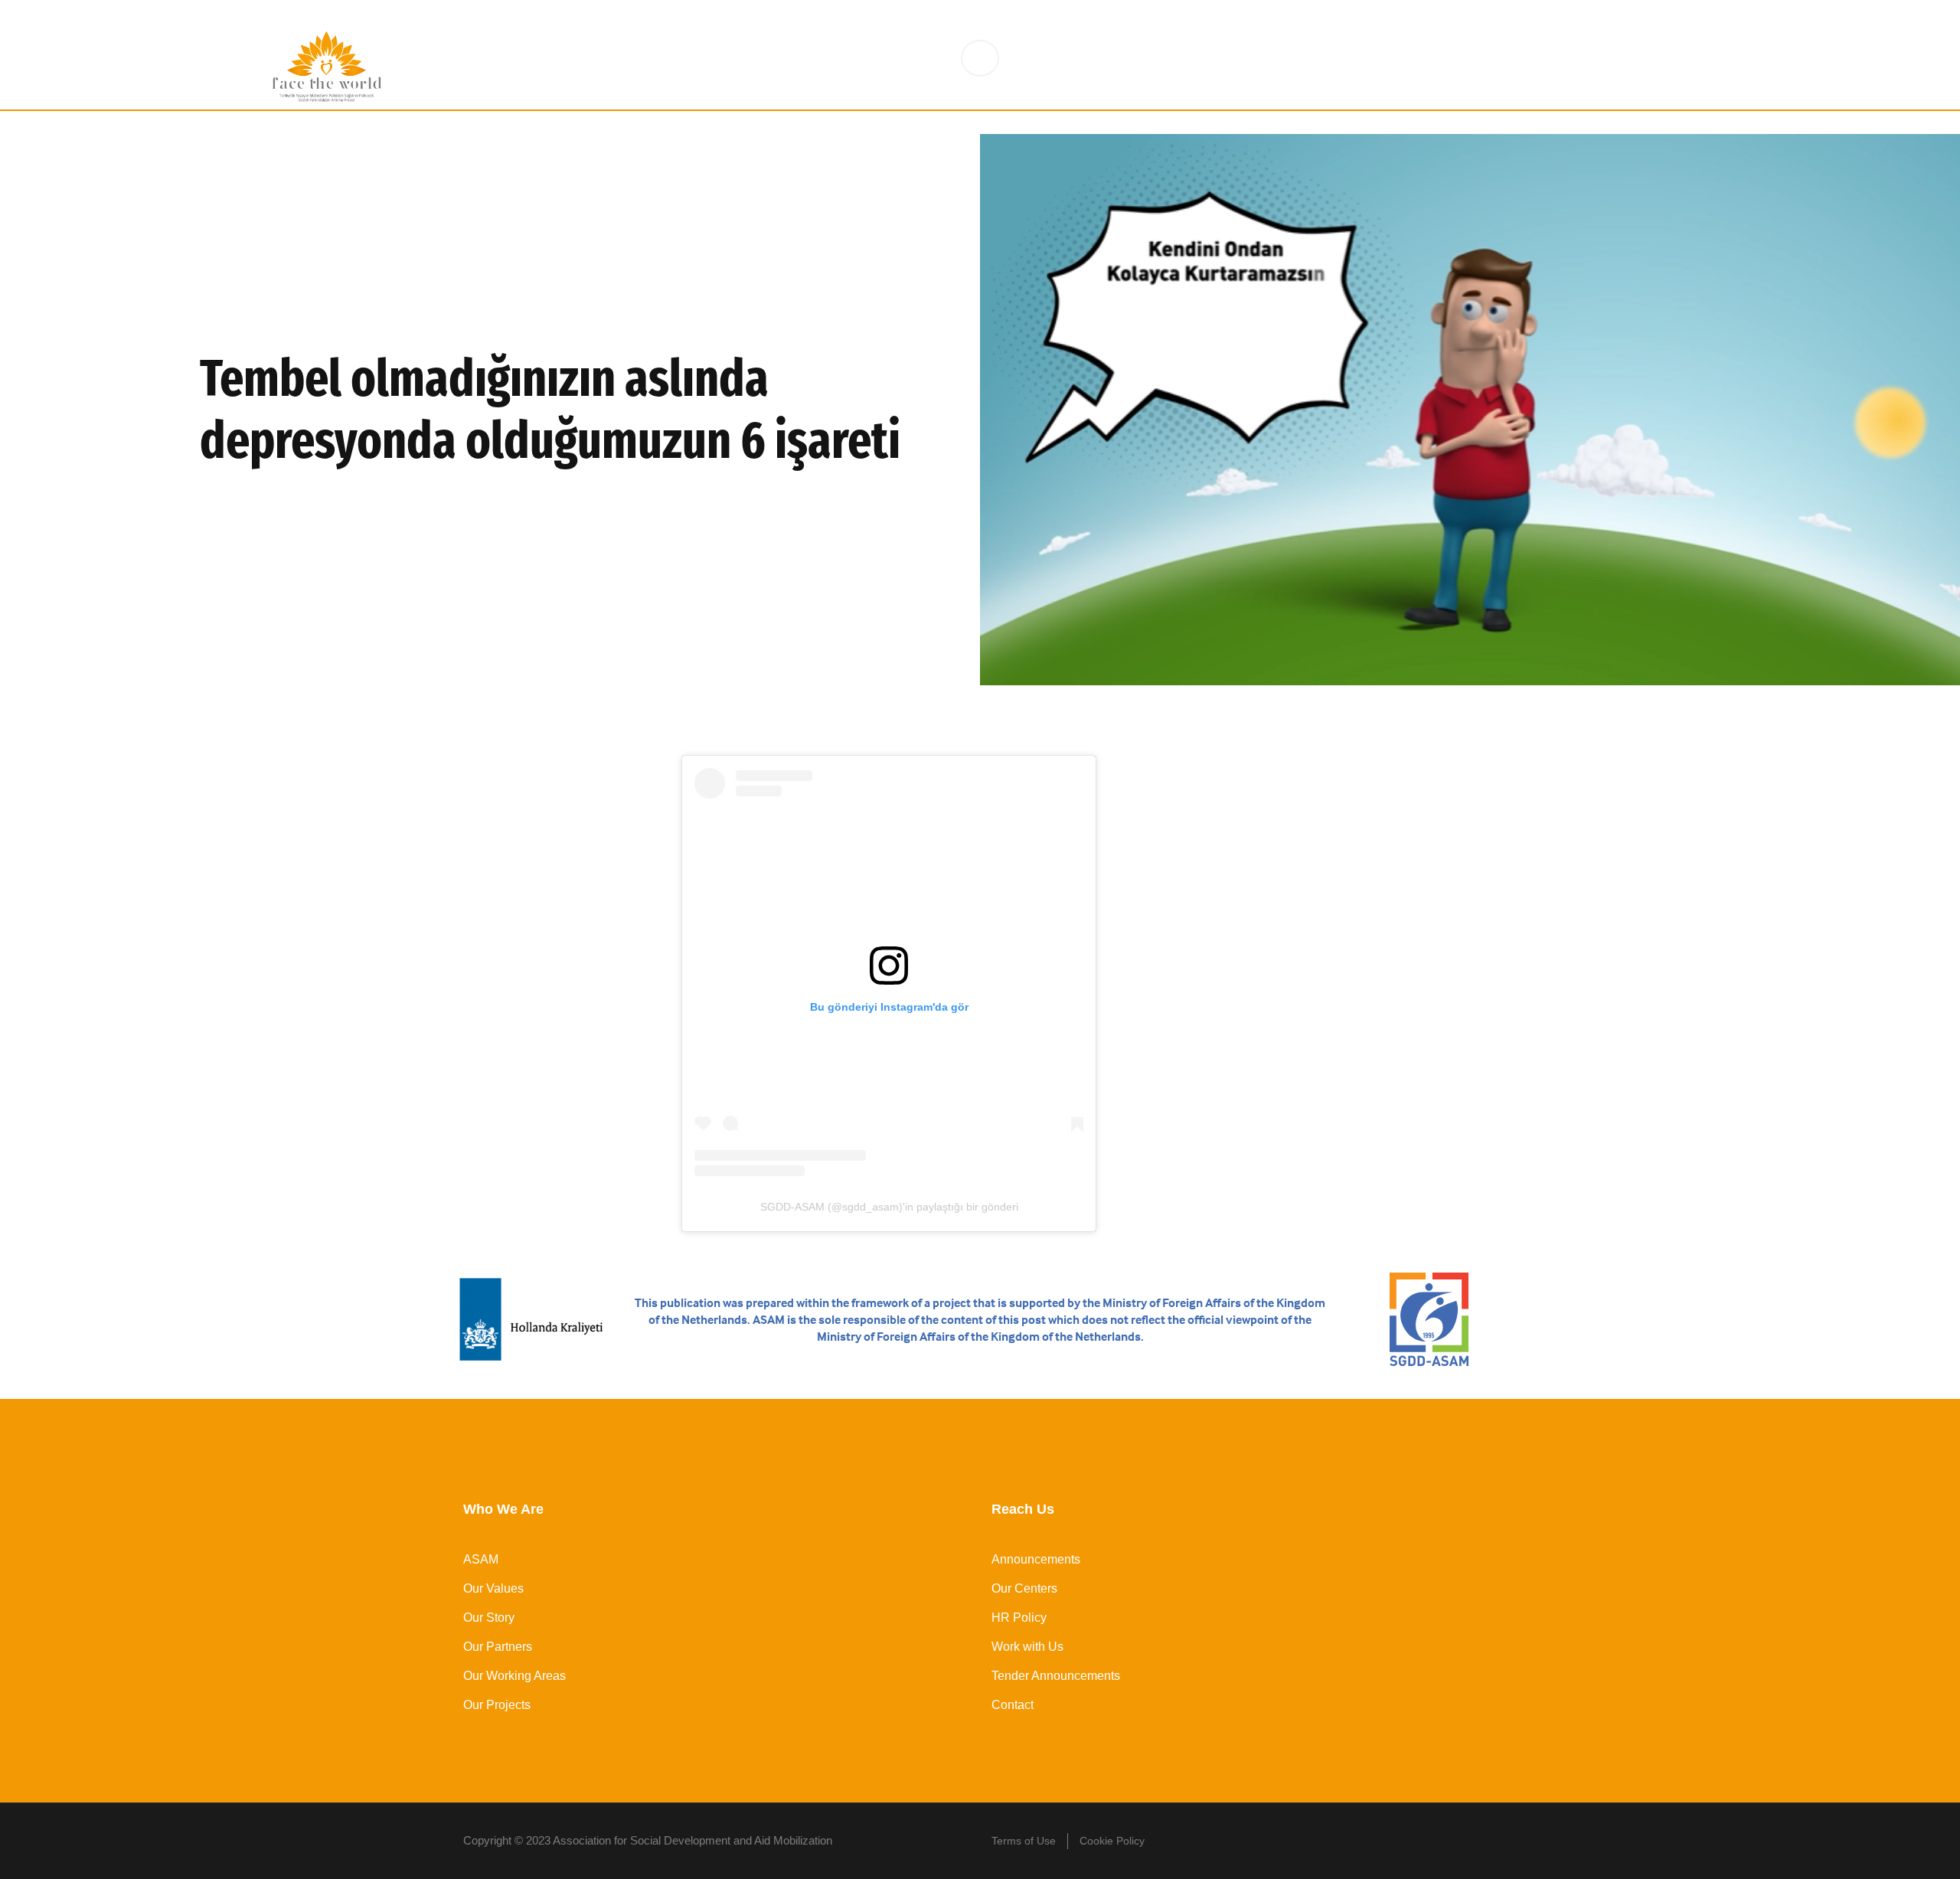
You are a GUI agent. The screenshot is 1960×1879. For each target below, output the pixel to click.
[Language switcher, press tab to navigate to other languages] (980, 58)
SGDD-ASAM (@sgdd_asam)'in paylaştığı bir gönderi (889, 1207)
